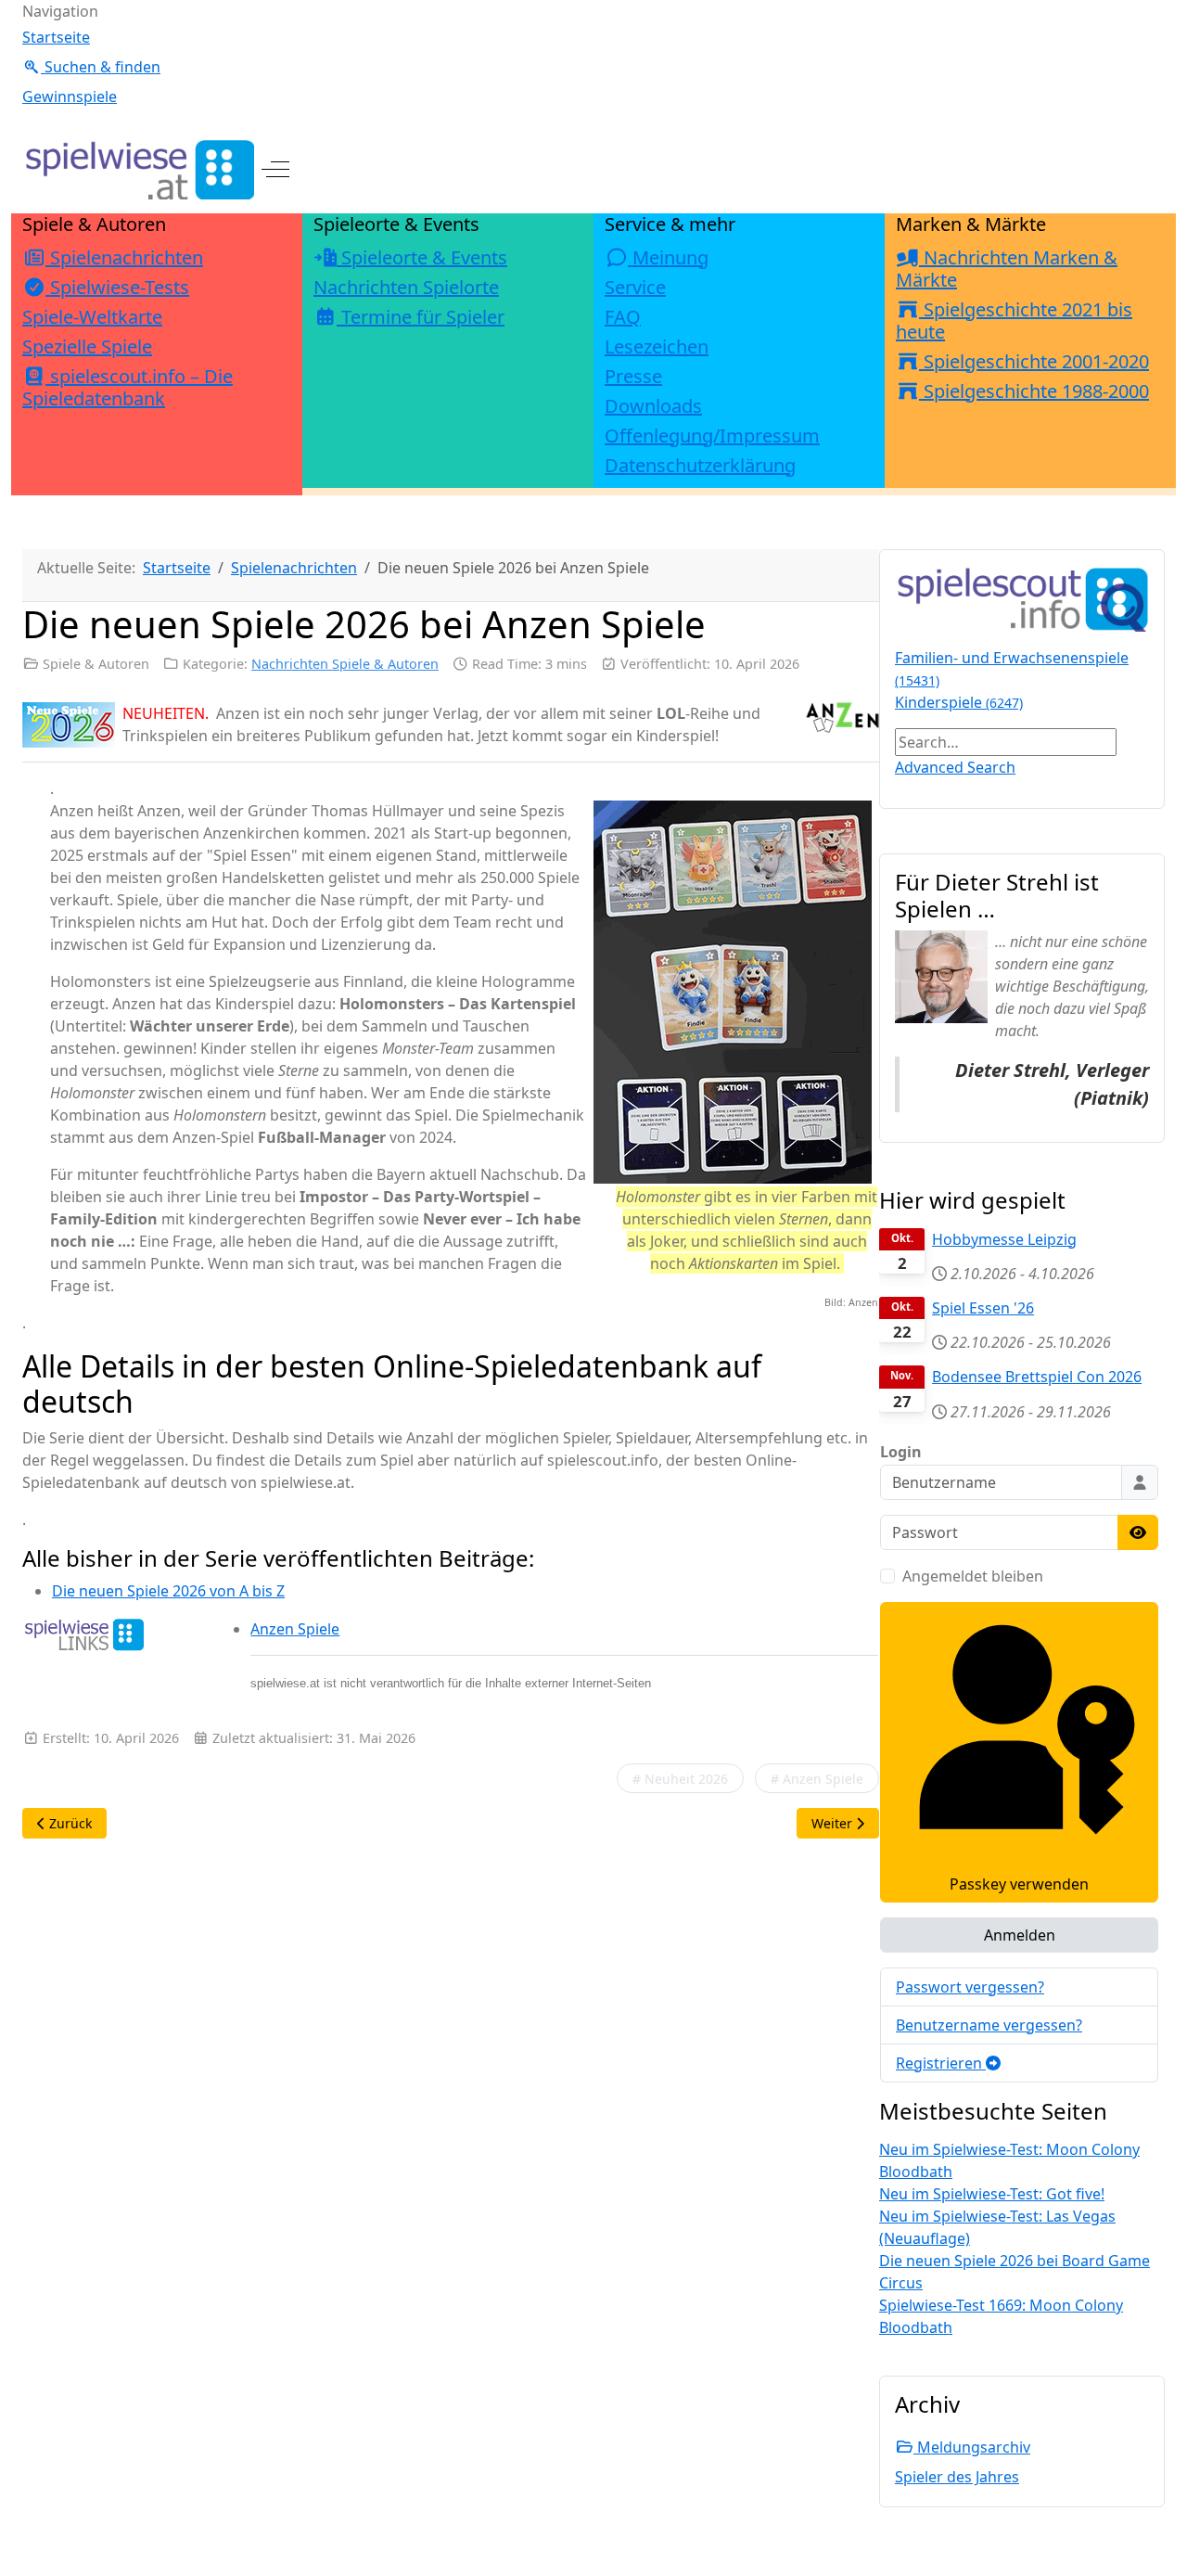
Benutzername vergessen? (989, 2025)
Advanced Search (955, 767)
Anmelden (1020, 1935)
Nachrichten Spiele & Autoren (345, 664)
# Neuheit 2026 (680, 1779)
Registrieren (941, 2063)
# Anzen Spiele (817, 1779)
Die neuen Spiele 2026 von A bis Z (168, 1591)
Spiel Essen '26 (983, 1308)
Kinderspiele (959, 702)
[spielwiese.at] (138, 170)
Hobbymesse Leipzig (1004, 1239)
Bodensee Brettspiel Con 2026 (1037, 1377)
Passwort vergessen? (970, 1987)
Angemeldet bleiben (973, 1576)
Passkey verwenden (1019, 1884)
